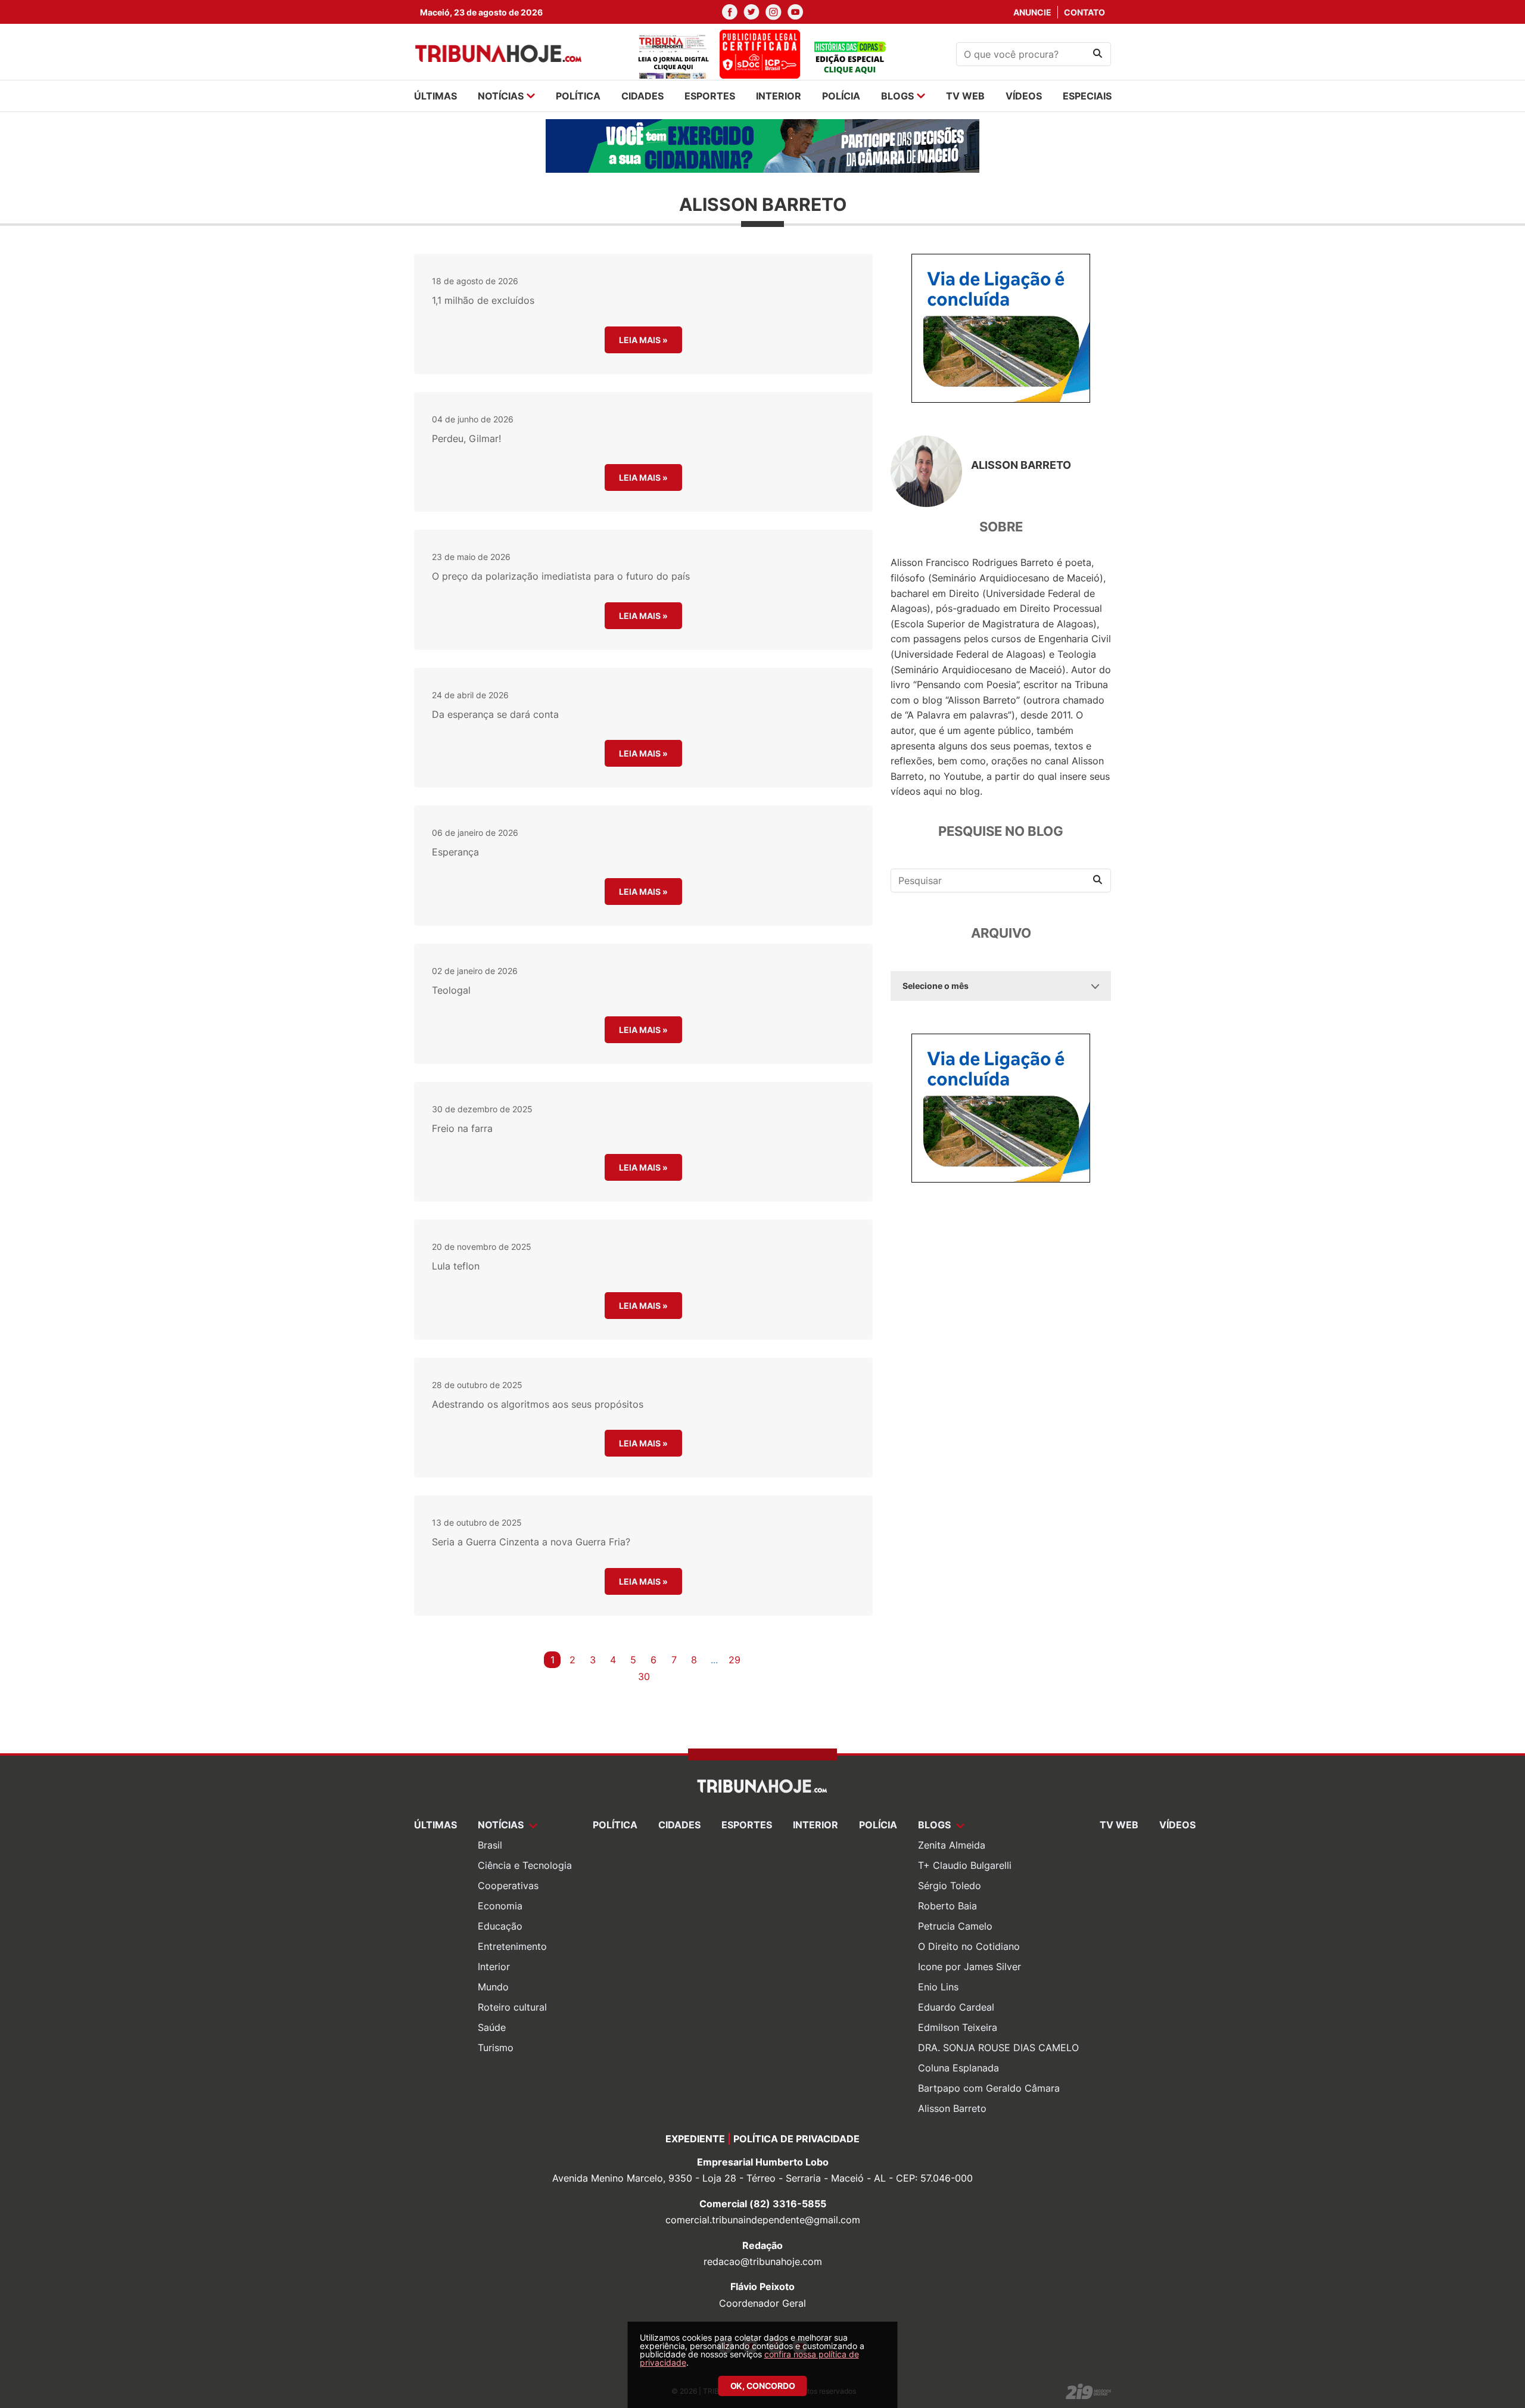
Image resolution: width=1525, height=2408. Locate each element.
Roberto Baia (947, 1906)
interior (779, 96)
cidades (642, 96)
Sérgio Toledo (950, 1886)
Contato (1084, 12)
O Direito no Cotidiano (969, 1946)
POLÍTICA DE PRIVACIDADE (796, 2139)
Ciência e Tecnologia (525, 1865)
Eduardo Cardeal (956, 2007)
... (714, 1660)
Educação (500, 1926)
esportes (710, 96)
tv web (965, 96)
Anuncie (1032, 12)
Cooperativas (508, 1886)
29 (735, 1660)
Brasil (490, 1845)
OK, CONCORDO (763, 2386)
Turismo (496, 2048)
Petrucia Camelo (955, 1926)
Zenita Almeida (952, 1845)
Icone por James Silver (970, 1967)
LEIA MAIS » (643, 340)
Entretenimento (512, 1946)
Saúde (492, 2027)
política (578, 96)
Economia (500, 1906)
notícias (501, 96)
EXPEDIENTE (695, 2139)
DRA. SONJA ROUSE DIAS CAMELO (998, 2048)
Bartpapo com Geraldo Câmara (989, 2088)
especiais (1087, 96)
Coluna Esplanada (958, 2068)
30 (644, 1676)
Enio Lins (938, 1987)
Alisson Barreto (952, 2108)
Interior (494, 1967)
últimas (435, 96)
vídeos (1024, 96)
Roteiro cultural (512, 2007)
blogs (897, 96)
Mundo (493, 1987)
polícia (841, 96)
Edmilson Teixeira (958, 2027)
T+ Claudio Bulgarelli (965, 1865)
